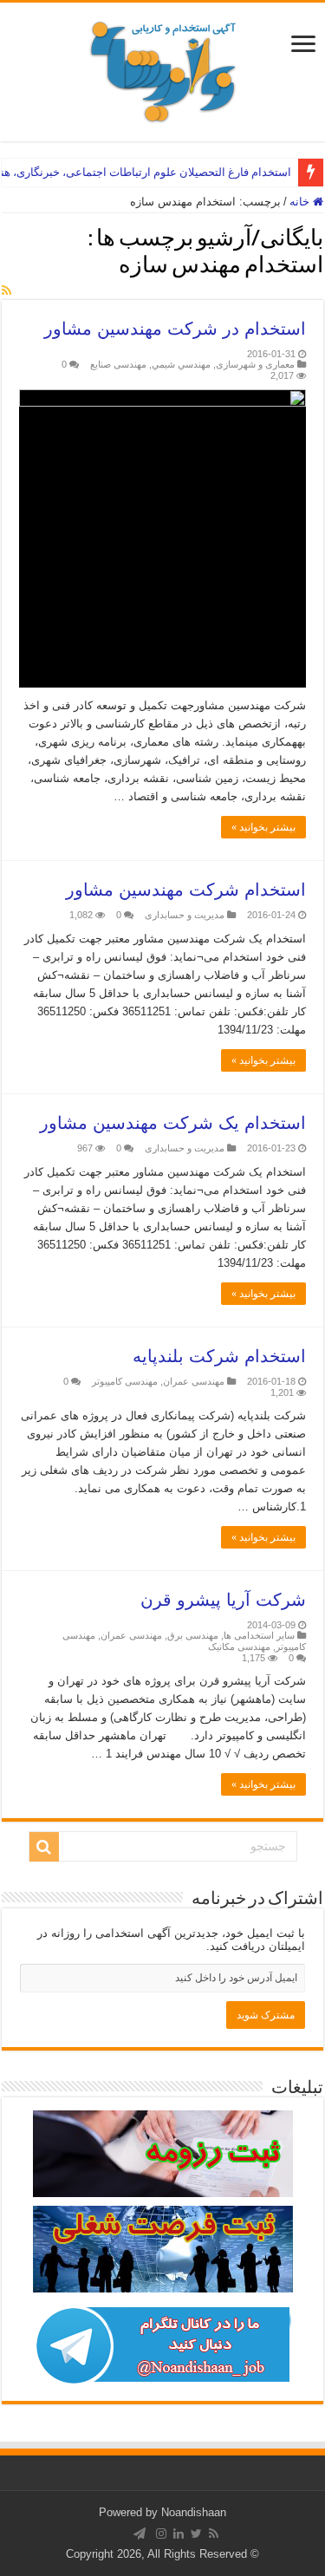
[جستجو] (44, 1847)
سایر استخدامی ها (259, 1635)
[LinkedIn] (179, 2534)
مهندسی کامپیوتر (125, 1381)
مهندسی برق (193, 1635)
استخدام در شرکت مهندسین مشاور (175, 329)
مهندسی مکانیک (239, 1647)
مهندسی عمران (194, 1381)
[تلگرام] (140, 2534)
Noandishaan (194, 2512)
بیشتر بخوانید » (263, 827)
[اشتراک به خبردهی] (6, 290)
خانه (301, 202)
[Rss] (214, 2534)
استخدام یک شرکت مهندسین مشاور (173, 1123)
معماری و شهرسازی (255, 364)
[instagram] (161, 2534)
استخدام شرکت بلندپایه (219, 1356)
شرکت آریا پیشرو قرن (223, 1600)
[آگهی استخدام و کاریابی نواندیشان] (163, 68)
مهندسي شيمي (181, 364)
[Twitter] (196, 2534)
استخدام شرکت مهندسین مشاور (186, 890)
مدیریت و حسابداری (185, 915)
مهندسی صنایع (118, 364)
